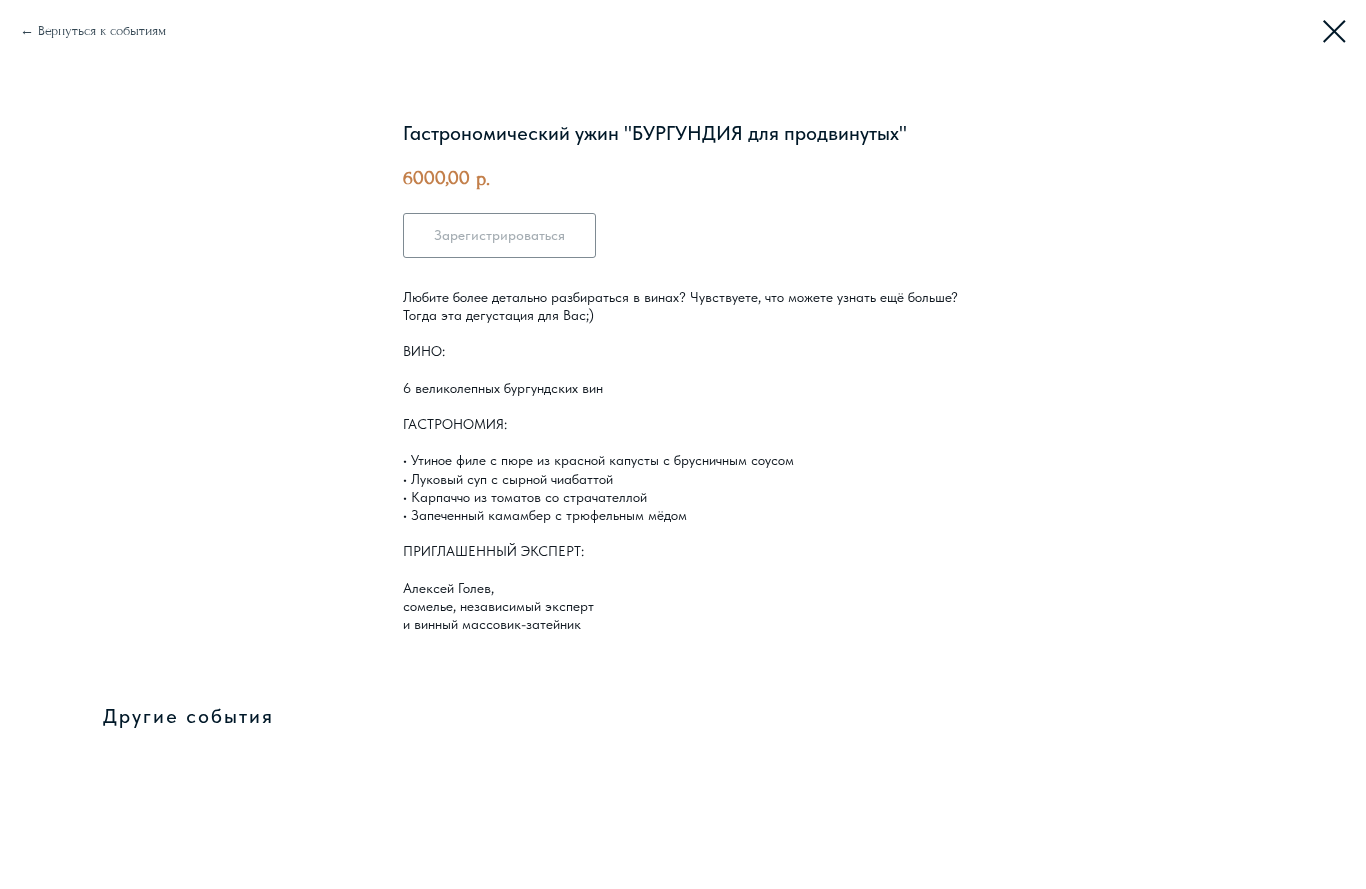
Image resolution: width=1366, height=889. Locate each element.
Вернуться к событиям (102, 30)
